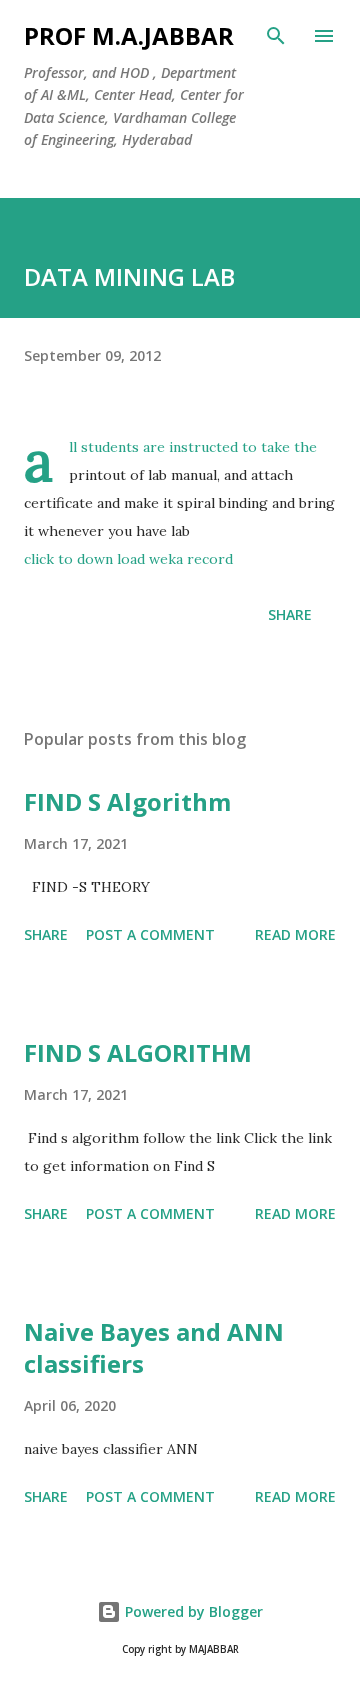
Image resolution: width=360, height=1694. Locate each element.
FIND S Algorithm (127, 801)
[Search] (276, 36)
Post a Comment (150, 934)
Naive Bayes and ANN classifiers (154, 1347)
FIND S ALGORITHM (138, 1052)
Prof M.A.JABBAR (129, 35)
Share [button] (290, 614)
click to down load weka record (128, 559)
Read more (295, 934)
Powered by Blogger (192, 1611)
